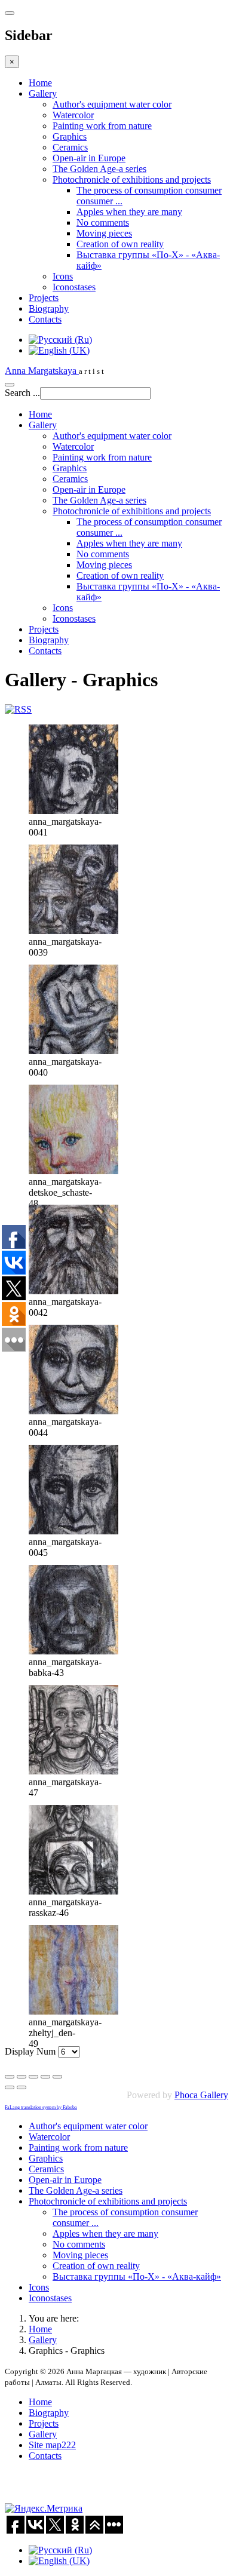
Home (40, 83)
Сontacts (45, 319)
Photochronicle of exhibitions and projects (132, 179)
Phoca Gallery (201, 2095)
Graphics (70, 136)
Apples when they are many (129, 212)
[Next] (22, 2087)
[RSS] (18, 709)
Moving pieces (104, 233)
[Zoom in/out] (45, 2077)
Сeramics (70, 147)
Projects (44, 298)
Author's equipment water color (112, 104)
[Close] (10, 2077)
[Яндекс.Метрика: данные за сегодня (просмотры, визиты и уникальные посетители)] (44, 2509)
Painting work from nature (102, 126)
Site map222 (52, 2445)
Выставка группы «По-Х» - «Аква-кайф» (137, 2276)
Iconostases (74, 287)
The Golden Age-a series (99, 169)
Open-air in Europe (89, 158)
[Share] (22, 2077)
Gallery (43, 93)
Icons (63, 276)
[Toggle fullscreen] (33, 2077)
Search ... (22, 393)
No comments (103, 222)
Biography (49, 308)
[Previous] (10, 2087)
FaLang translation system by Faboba (41, 2107)
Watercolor (73, 115)
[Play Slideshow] (57, 2077)
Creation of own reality (120, 244)
